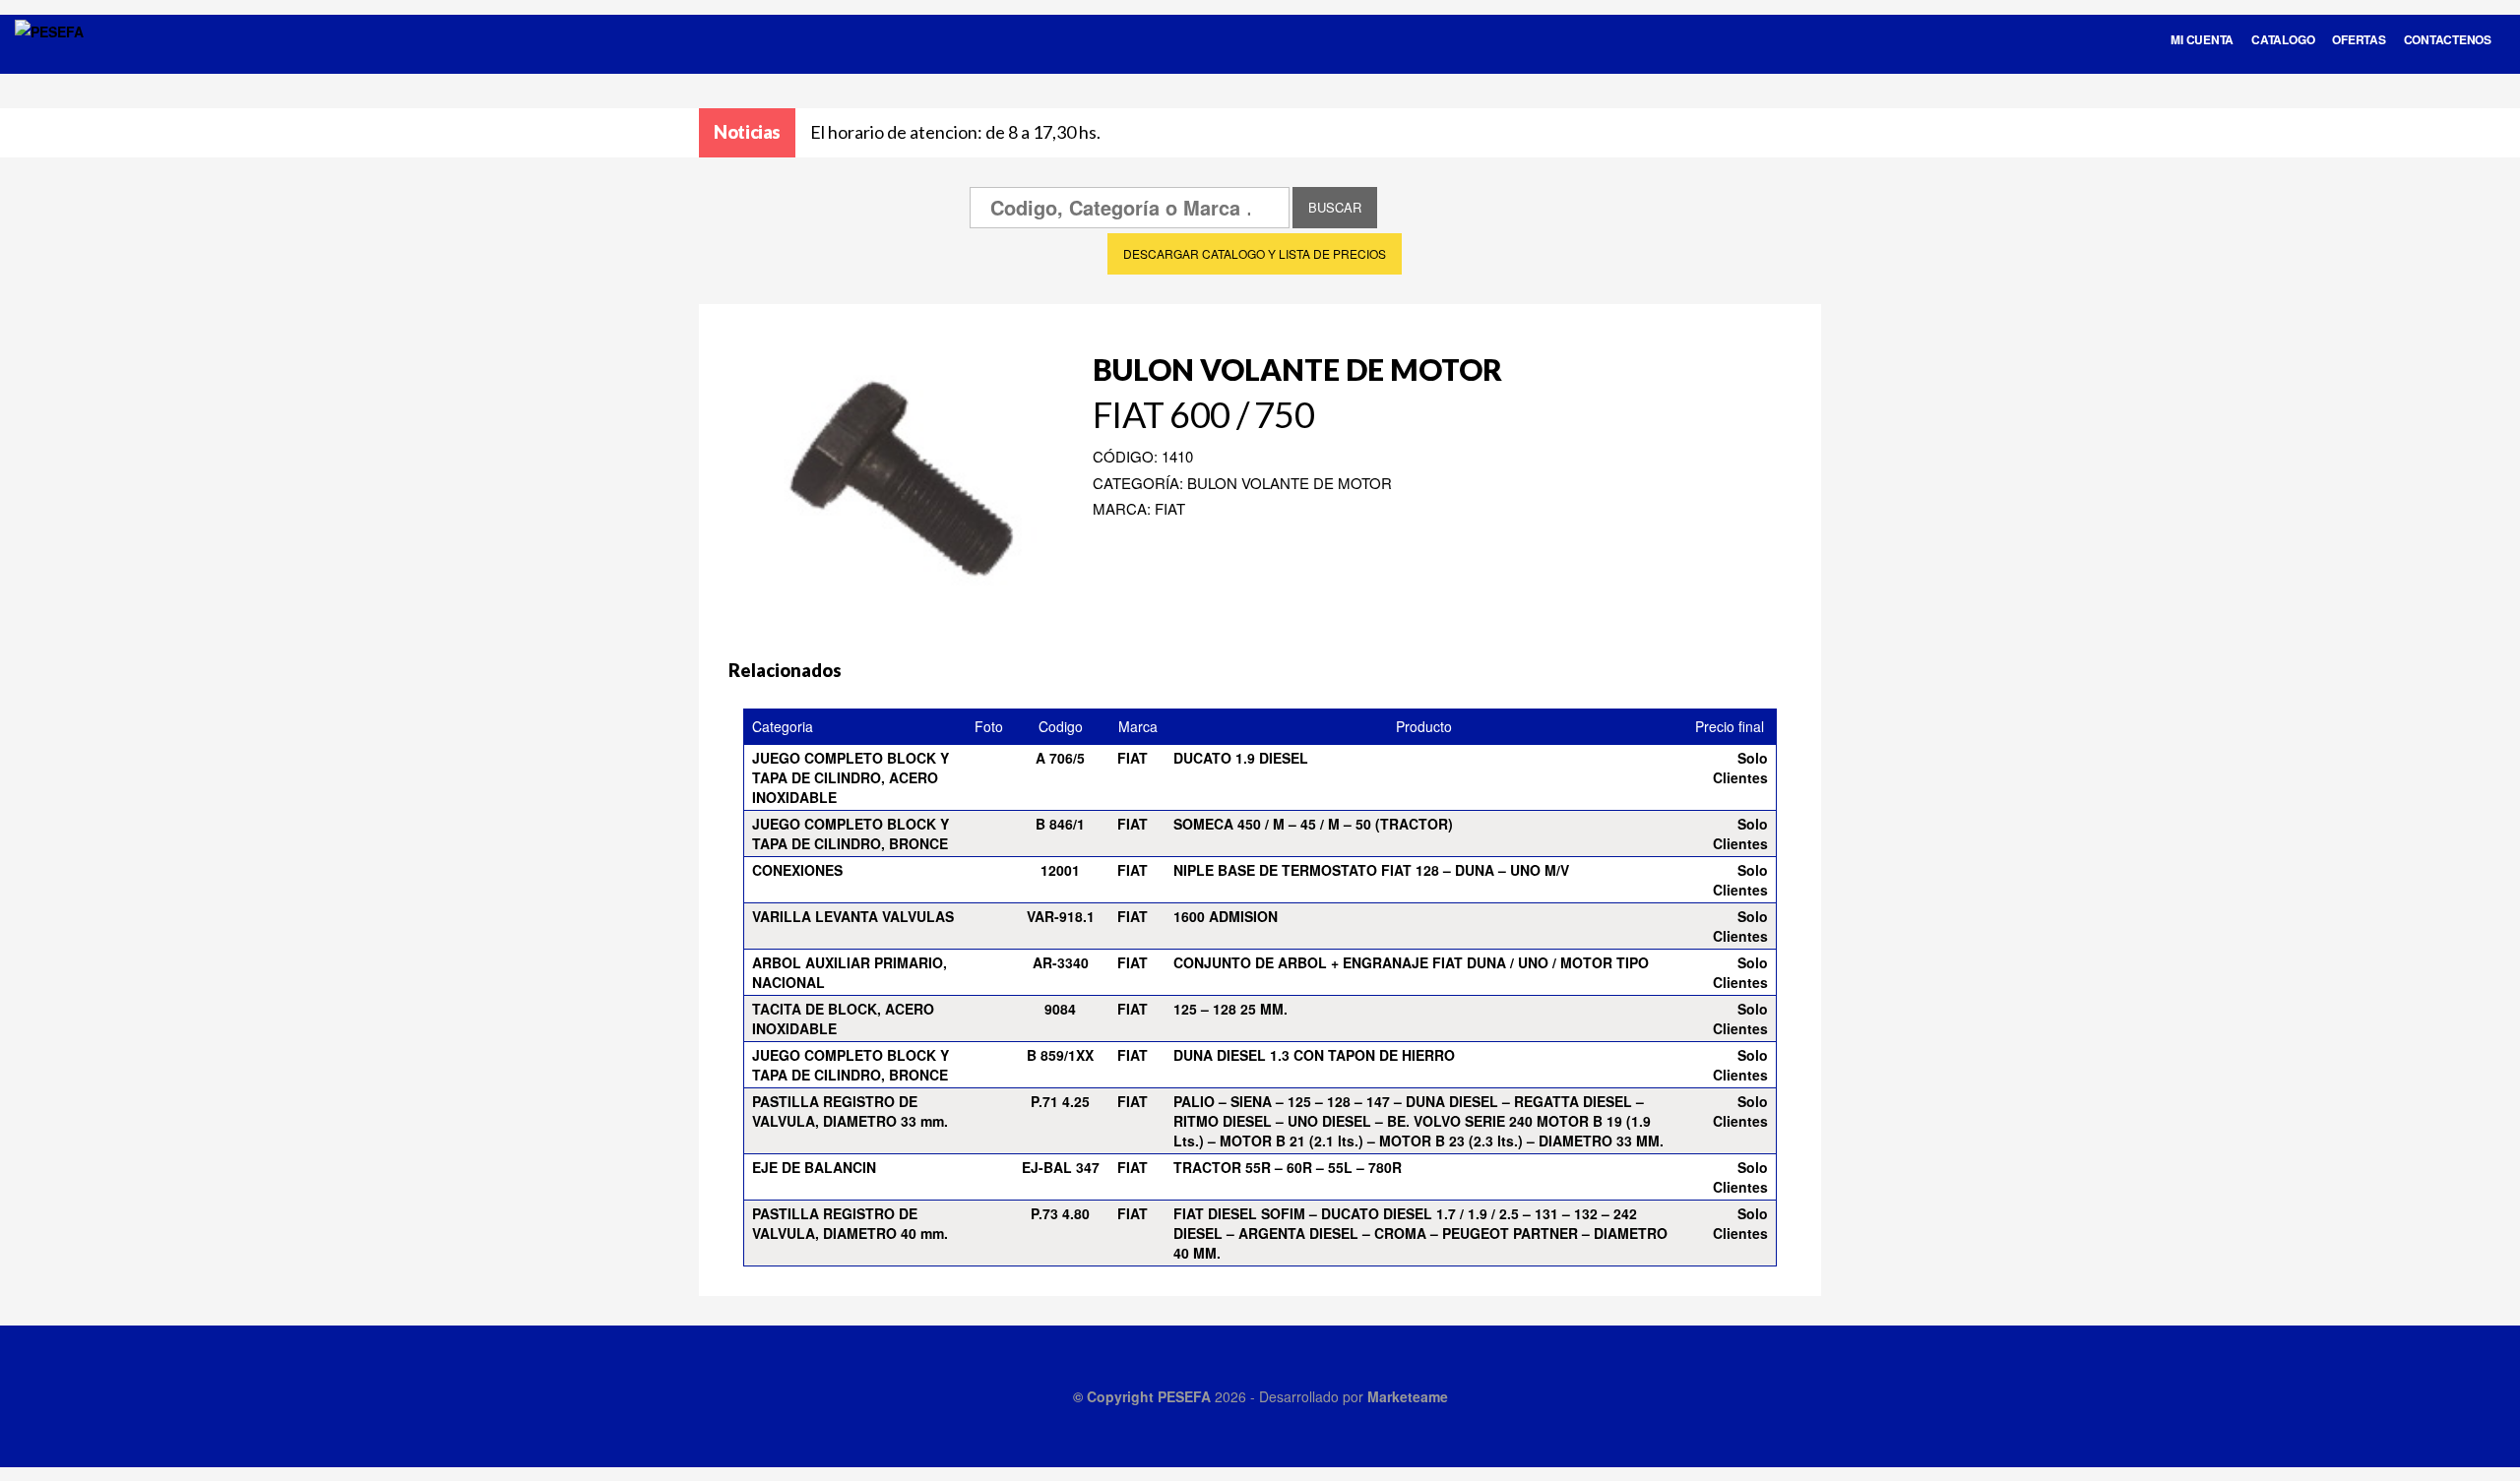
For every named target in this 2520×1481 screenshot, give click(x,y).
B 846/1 (1060, 824)
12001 (1060, 870)
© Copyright (1115, 1396)
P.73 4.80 (1060, 1213)
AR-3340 (1061, 962)
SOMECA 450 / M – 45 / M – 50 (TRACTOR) (1313, 824)
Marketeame (1408, 1396)
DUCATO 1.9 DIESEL (1241, 758)
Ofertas (2359, 39)
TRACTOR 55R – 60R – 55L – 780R (1288, 1167)
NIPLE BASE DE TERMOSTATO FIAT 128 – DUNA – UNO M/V (1371, 870)
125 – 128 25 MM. (1230, 1009)
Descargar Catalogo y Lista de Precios (1255, 253)
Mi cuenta (2202, 39)
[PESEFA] (49, 57)
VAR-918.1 (1061, 916)
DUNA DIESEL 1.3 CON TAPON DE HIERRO (1314, 1055)
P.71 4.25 (1060, 1101)
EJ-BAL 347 (1061, 1167)
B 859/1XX (1060, 1055)
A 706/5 (1060, 758)
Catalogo (2283, 39)
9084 (1060, 1009)
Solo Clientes (1740, 768)
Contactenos (2448, 39)
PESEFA (1184, 1396)
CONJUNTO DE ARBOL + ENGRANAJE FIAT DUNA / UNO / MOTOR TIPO (1411, 962)
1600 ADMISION (1226, 916)
